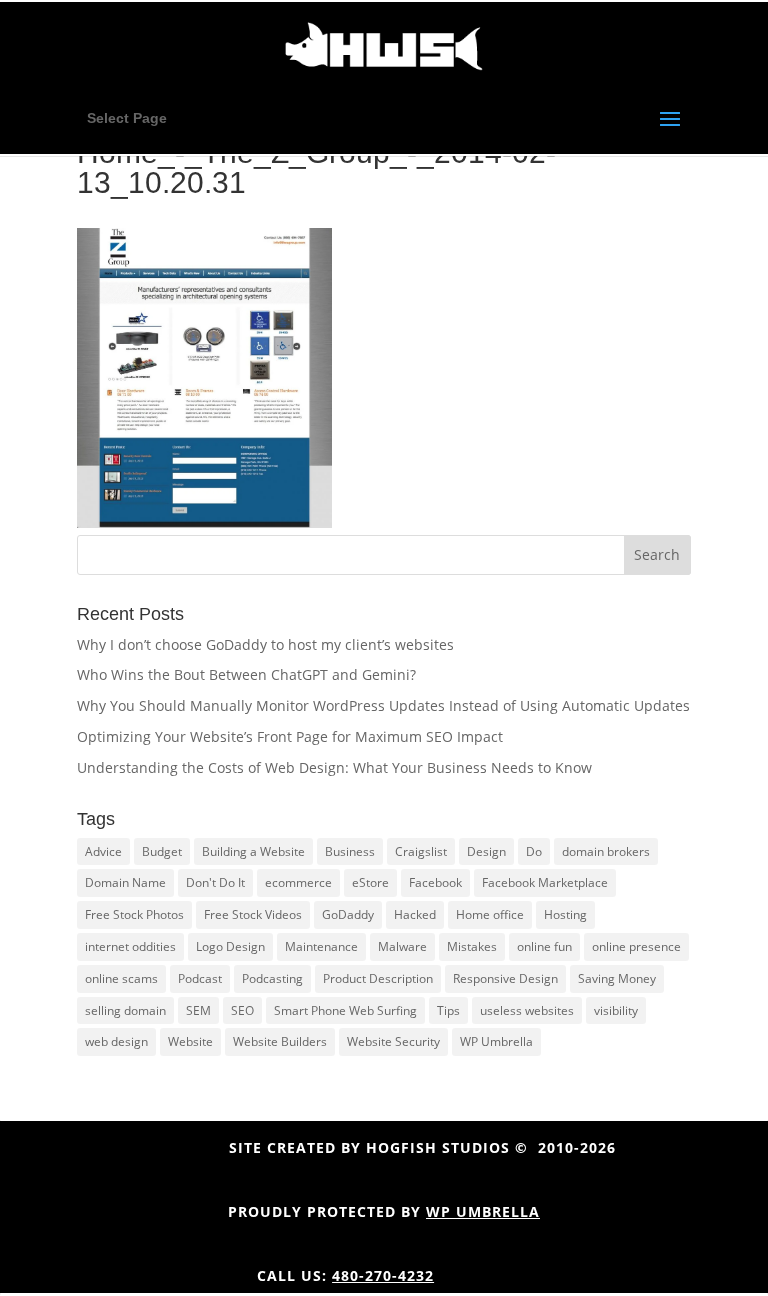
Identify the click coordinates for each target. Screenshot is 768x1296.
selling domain (125, 1010)
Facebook (435, 882)
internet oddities (130, 946)
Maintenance (321, 946)
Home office (490, 914)
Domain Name (125, 882)
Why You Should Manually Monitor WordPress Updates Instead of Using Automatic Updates (383, 705)
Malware (402, 946)
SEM (198, 1010)
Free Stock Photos (134, 914)
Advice (103, 851)
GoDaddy (348, 914)
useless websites (527, 1010)
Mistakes (472, 946)
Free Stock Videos (253, 914)
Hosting (565, 914)
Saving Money (617, 978)
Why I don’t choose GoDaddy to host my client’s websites (265, 644)
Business (350, 851)
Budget (162, 851)
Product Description (378, 978)
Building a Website (253, 851)
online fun (544, 946)
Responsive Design (505, 978)
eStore (370, 882)
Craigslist (421, 851)
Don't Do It (215, 882)
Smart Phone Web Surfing (345, 1010)
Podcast (200, 978)
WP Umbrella (496, 1041)
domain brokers (606, 851)
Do (534, 851)
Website (190, 1041)
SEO (242, 1010)
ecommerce (298, 882)
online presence (636, 946)
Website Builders (280, 1041)
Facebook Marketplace (545, 882)
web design (116, 1041)
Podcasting (272, 978)
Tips (448, 1010)
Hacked (415, 914)
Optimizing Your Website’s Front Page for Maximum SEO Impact (290, 736)
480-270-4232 (383, 1275)
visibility (616, 1010)
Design (486, 851)
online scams (121, 978)
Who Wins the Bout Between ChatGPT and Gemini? (246, 674)
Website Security (393, 1041)
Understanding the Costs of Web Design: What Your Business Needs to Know (334, 767)
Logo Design (230, 946)
